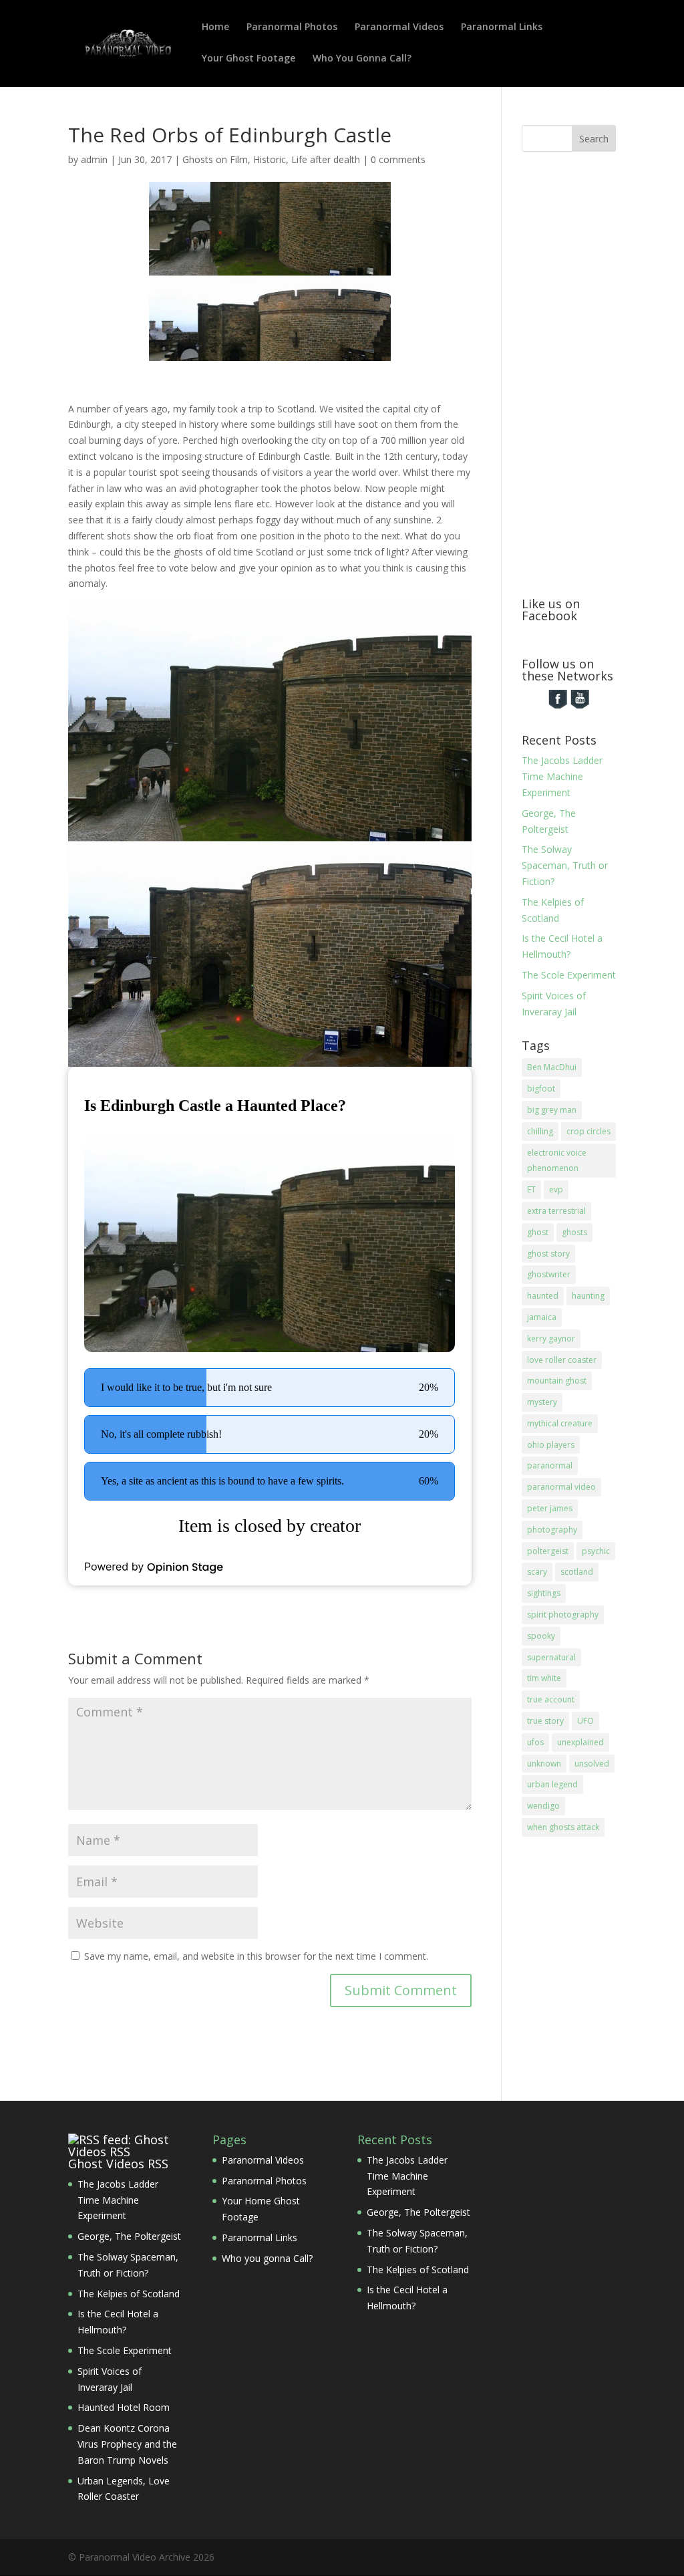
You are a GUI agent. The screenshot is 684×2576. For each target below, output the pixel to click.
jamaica (542, 1317)
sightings (544, 1593)
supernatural (551, 1657)
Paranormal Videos (399, 27)
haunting (588, 1296)
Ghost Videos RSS (118, 2164)
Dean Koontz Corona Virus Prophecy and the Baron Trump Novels (127, 2444)
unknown (544, 1764)
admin (94, 159)
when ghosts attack (563, 1827)
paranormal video (561, 1487)
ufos (535, 1742)
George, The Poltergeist (129, 2236)
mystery (542, 1402)
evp (556, 1189)
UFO (585, 1721)
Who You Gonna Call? (362, 59)
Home (215, 27)
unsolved (592, 1764)
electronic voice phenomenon (557, 1161)
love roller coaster (562, 1360)
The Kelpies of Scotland (129, 2294)
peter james (550, 1508)
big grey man (552, 1110)
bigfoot (541, 1088)
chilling (540, 1131)
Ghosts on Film (215, 159)
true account (551, 1699)
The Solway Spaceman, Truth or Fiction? (565, 865)
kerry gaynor (551, 1338)
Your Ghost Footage (248, 59)
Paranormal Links (502, 27)
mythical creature (560, 1423)
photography (552, 1530)
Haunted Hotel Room (124, 2407)
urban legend (552, 1784)
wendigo (543, 1806)
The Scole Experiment (569, 975)
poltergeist (548, 1551)
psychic (596, 1551)
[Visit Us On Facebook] (557, 706)
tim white (544, 1678)
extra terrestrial (556, 1211)
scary (537, 1572)
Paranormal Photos (292, 27)
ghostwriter (549, 1274)
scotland (577, 1572)
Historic (270, 159)
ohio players (551, 1445)
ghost (538, 1232)
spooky (541, 1636)
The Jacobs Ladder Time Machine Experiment (562, 776)
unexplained (580, 1742)
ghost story (548, 1254)
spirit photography (563, 1615)
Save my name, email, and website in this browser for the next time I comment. (256, 1956)
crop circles (588, 1131)
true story (545, 1721)
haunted (543, 1296)
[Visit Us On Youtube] (579, 706)
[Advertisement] (603, 372)
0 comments (398, 159)
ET (531, 1189)
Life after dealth (326, 159)
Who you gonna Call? (267, 2258)
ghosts (574, 1232)
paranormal (550, 1465)
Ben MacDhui (552, 1067)
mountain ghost (557, 1381)
